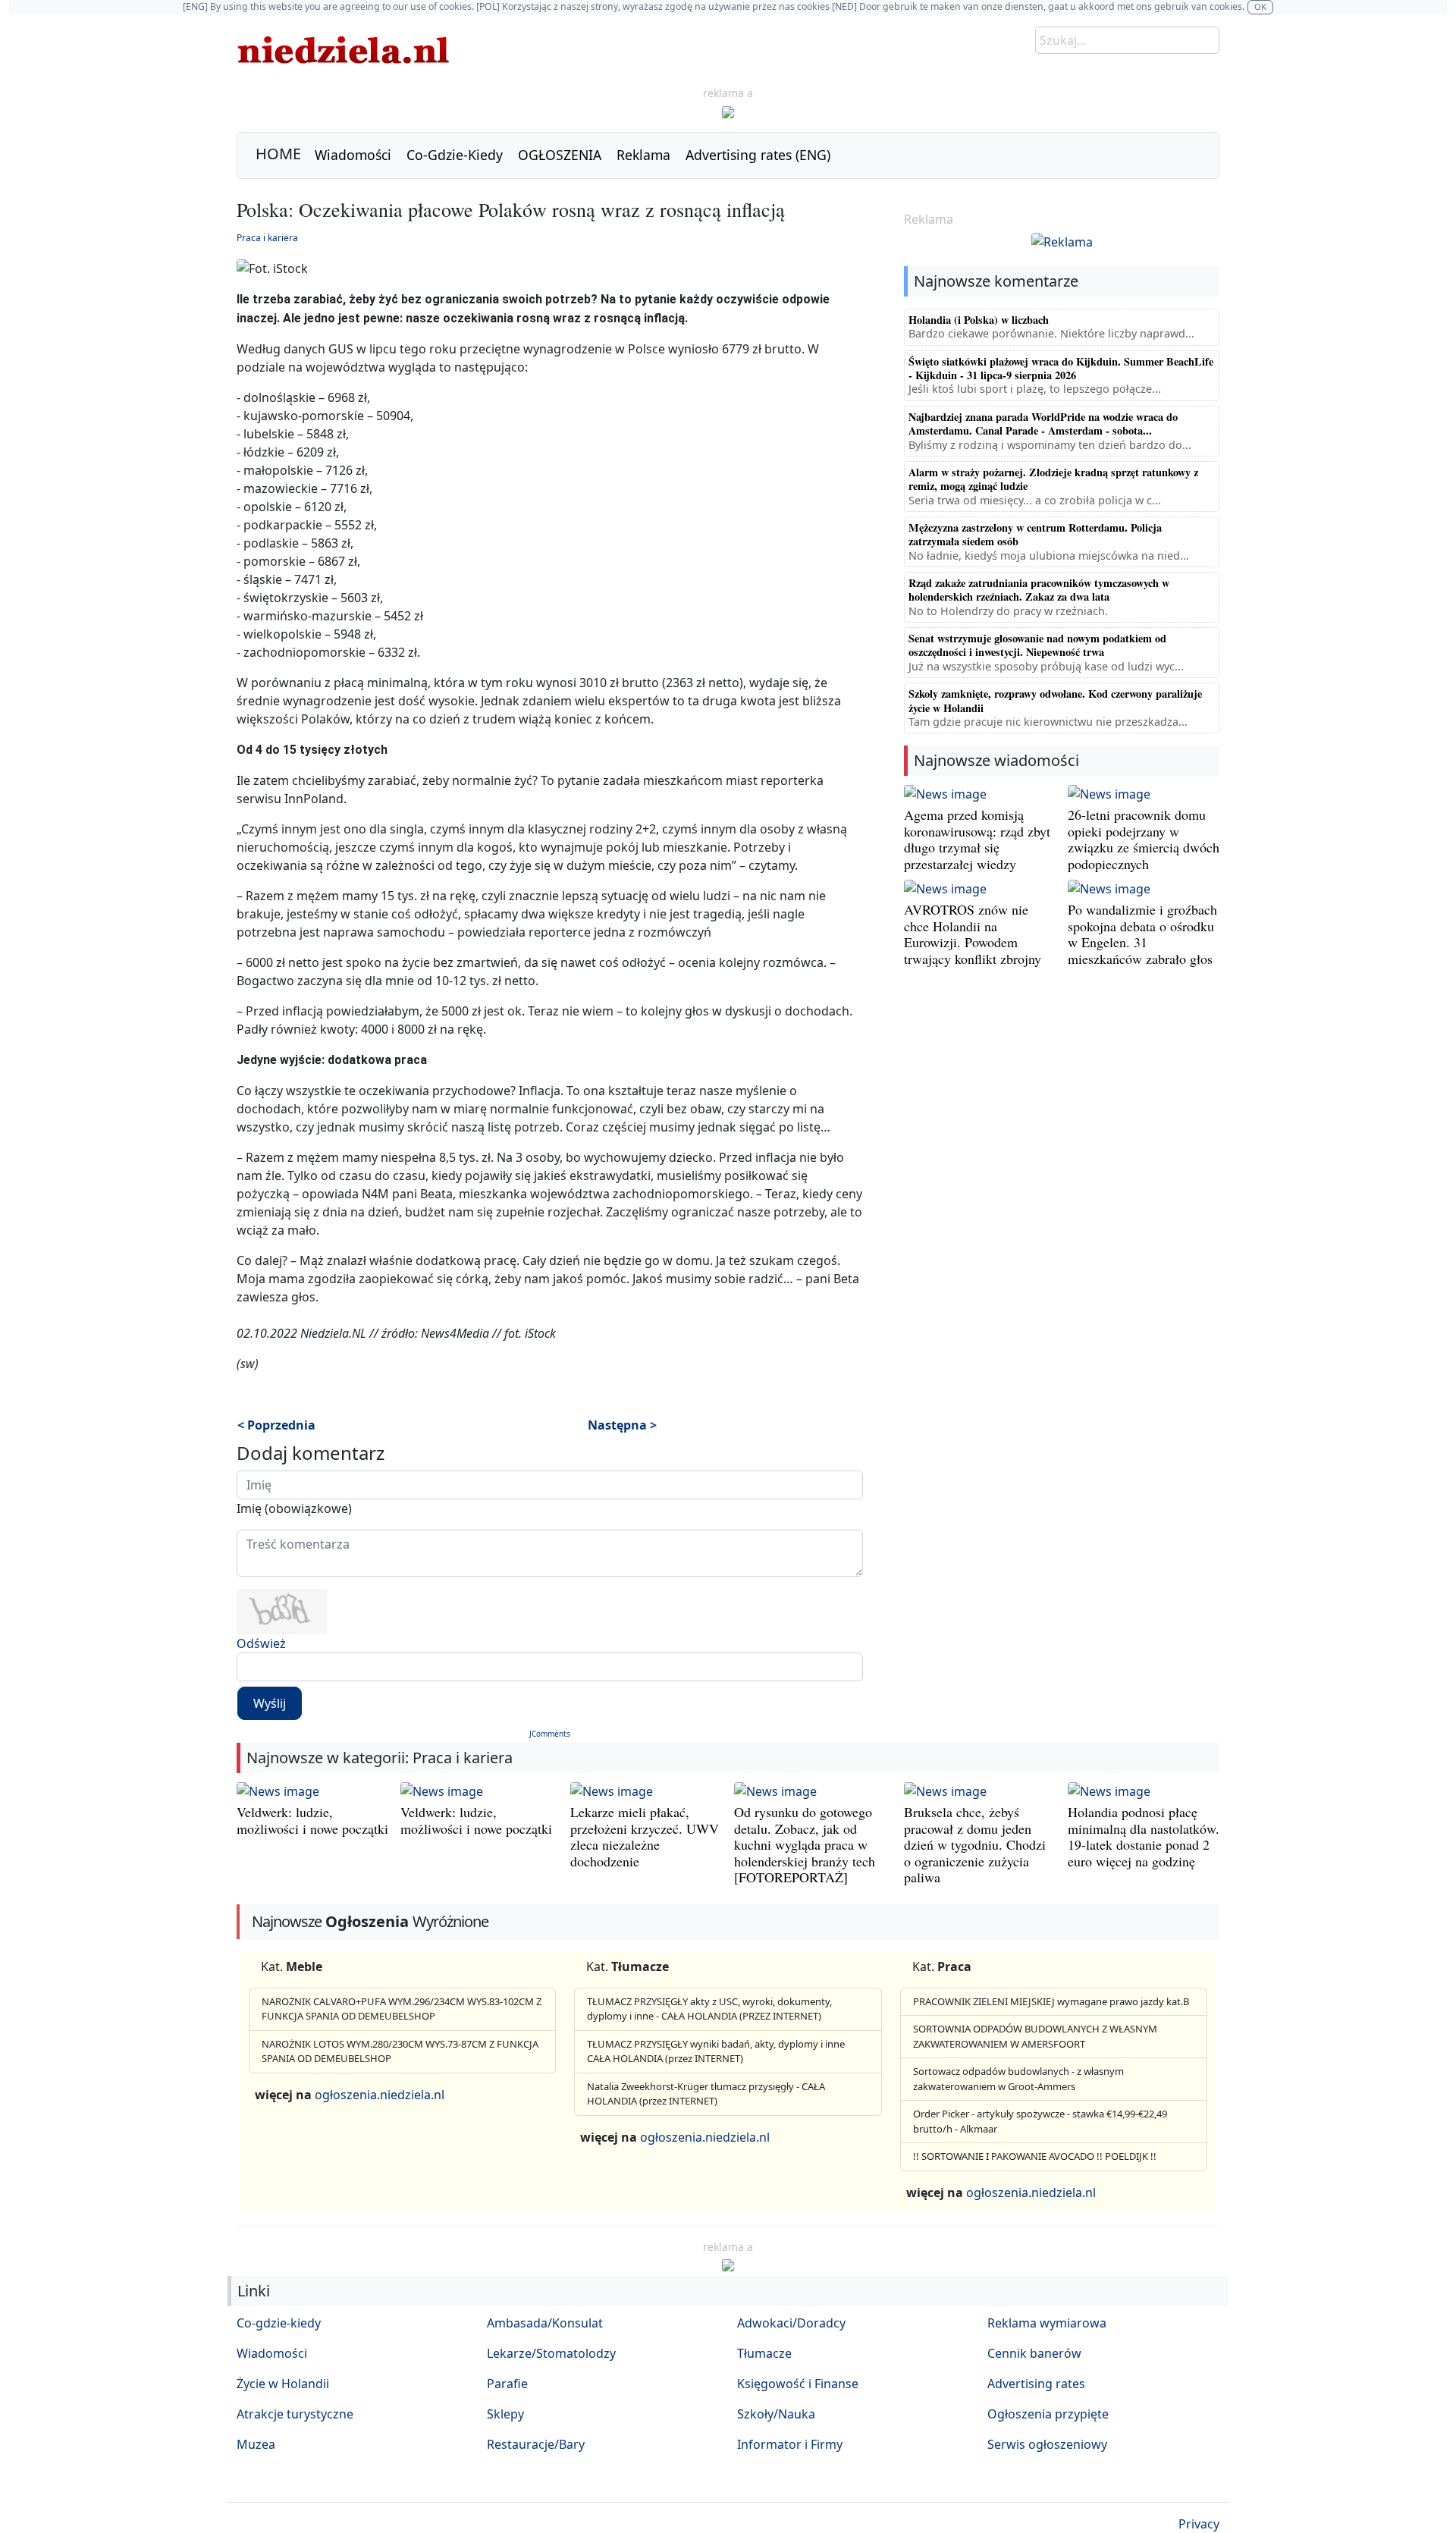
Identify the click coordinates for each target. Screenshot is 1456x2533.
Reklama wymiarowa (1047, 2323)
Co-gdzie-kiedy (279, 2323)
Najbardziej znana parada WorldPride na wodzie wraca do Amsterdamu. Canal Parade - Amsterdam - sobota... (1043, 424)
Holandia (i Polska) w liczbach (979, 320)
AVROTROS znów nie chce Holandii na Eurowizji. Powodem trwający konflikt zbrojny (973, 934)
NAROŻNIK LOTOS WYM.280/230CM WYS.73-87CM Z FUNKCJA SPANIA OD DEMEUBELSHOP (400, 2051)
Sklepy (505, 2414)
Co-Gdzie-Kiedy (455, 155)
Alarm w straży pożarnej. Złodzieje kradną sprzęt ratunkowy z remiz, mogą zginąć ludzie (1053, 479)
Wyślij (270, 1703)
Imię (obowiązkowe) (294, 1508)
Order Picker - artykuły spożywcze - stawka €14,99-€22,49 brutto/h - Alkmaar (1040, 2121)
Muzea (256, 2444)
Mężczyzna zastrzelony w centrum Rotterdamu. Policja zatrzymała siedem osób (1035, 534)
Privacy (1199, 2524)
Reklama (643, 155)
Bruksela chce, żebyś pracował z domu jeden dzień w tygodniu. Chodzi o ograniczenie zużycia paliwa (975, 1844)
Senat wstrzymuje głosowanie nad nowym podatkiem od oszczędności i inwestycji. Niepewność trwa (1037, 645)
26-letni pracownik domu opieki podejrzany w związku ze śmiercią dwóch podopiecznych (1144, 839)
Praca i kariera (267, 238)
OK (1260, 6)
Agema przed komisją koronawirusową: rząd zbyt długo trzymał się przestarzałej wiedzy (977, 839)
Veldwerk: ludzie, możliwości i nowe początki (312, 1820)
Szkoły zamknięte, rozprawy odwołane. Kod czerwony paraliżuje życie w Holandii (1055, 700)
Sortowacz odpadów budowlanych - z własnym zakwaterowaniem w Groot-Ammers (1018, 2079)
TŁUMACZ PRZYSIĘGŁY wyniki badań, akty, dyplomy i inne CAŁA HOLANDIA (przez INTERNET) (716, 2051)
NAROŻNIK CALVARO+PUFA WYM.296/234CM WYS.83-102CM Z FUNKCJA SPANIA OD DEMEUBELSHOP (402, 2009)
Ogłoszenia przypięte (1048, 2414)
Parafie (507, 2384)
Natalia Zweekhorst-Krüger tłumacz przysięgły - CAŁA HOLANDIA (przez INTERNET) (706, 2094)
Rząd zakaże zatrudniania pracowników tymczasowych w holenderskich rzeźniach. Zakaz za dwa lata (1039, 590)
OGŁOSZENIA (560, 155)
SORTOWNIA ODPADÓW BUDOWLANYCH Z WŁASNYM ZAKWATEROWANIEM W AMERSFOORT (1035, 2036)
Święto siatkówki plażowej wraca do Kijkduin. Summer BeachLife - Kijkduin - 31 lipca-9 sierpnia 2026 (1061, 368)
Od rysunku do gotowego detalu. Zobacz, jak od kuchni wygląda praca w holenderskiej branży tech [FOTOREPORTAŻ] (805, 1844)
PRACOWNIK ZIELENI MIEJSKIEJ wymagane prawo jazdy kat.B (1051, 2001)
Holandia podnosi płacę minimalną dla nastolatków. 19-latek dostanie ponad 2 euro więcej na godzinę (1144, 1836)
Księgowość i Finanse (798, 2384)
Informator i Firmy (790, 2444)
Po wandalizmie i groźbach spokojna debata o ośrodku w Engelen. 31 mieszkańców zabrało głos (1142, 934)
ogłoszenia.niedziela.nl (380, 2095)
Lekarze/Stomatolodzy (551, 2353)
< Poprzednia (276, 1425)
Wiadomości (353, 155)
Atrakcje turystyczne (295, 2414)
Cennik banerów (1034, 2353)
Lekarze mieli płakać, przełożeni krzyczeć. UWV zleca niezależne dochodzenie (645, 1836)
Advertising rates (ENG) (758, 155)
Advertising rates (1036, 2384)
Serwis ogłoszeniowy (1047, 2444)
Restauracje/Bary (536, 2444)
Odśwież (261, 1643)
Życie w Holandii (283, 2384)
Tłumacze (764, 2353)
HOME (278, 154)
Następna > (622, 1425)
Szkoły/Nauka (776, 2414)
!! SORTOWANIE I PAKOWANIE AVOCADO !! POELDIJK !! (1035, 2156)
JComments (550, 1734)
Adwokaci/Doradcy (791, 2323)
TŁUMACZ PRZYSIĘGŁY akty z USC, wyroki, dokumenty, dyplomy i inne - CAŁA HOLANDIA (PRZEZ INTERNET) (709, 2009)
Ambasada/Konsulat (545, 2323)
